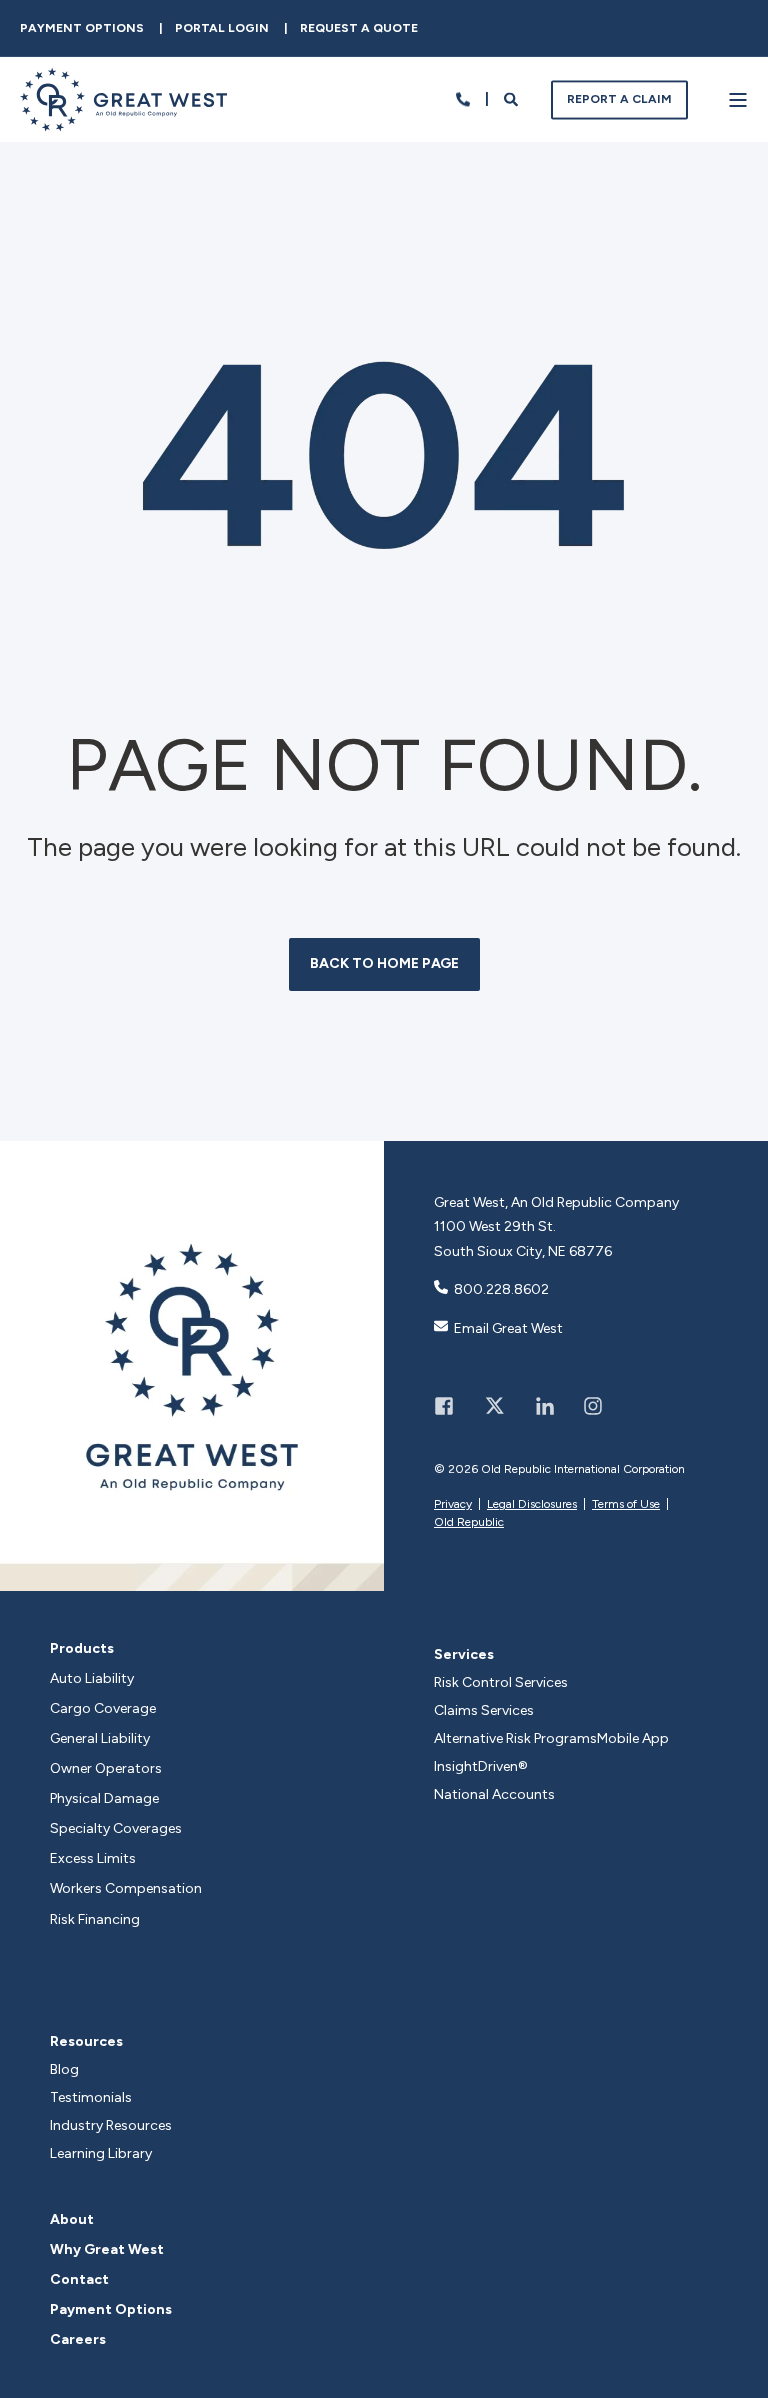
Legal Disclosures (532, 1504)
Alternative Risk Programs (515, 1738)
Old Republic (469, 1522)
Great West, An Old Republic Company (556, 1202)
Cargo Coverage (103, 1709)
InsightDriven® (481, 1766)
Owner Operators (106, 1769)
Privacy (453, 1504)
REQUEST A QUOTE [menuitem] (359, 28)
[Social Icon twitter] (494, 1406)
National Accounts (494, 1794)
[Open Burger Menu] (738, 100)
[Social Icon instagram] (586, 1406)
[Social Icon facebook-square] (451, 1406)
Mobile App (633, 1738)
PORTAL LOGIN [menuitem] (222, 28)
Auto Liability (92, 1679)
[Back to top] (733, 2363)
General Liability (100, 1739)
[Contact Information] (463, 98)
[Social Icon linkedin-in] (545, 1406)
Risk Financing (95, 1920)
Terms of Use (626, 1504)
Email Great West (508, 1328)
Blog (64, 2069)
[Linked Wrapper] (192, 1366)
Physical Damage (104, 1799)
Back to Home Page (384, 963)
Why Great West (107, 2250)
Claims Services (484, 1710)
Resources (86, 2041)
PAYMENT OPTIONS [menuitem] (82, 28)
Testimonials (91, 2097)
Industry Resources (111, 2125)
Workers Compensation (126, 1889)
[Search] (512, 98)
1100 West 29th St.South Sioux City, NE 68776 (523, 1239)
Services (464, 1654)
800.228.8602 (501, 1289)
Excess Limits (93, 1859)
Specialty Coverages (116, 1829)
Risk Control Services (501, 1682)
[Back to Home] (123, 118)
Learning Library (101, 2153)
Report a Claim (619, 99)
